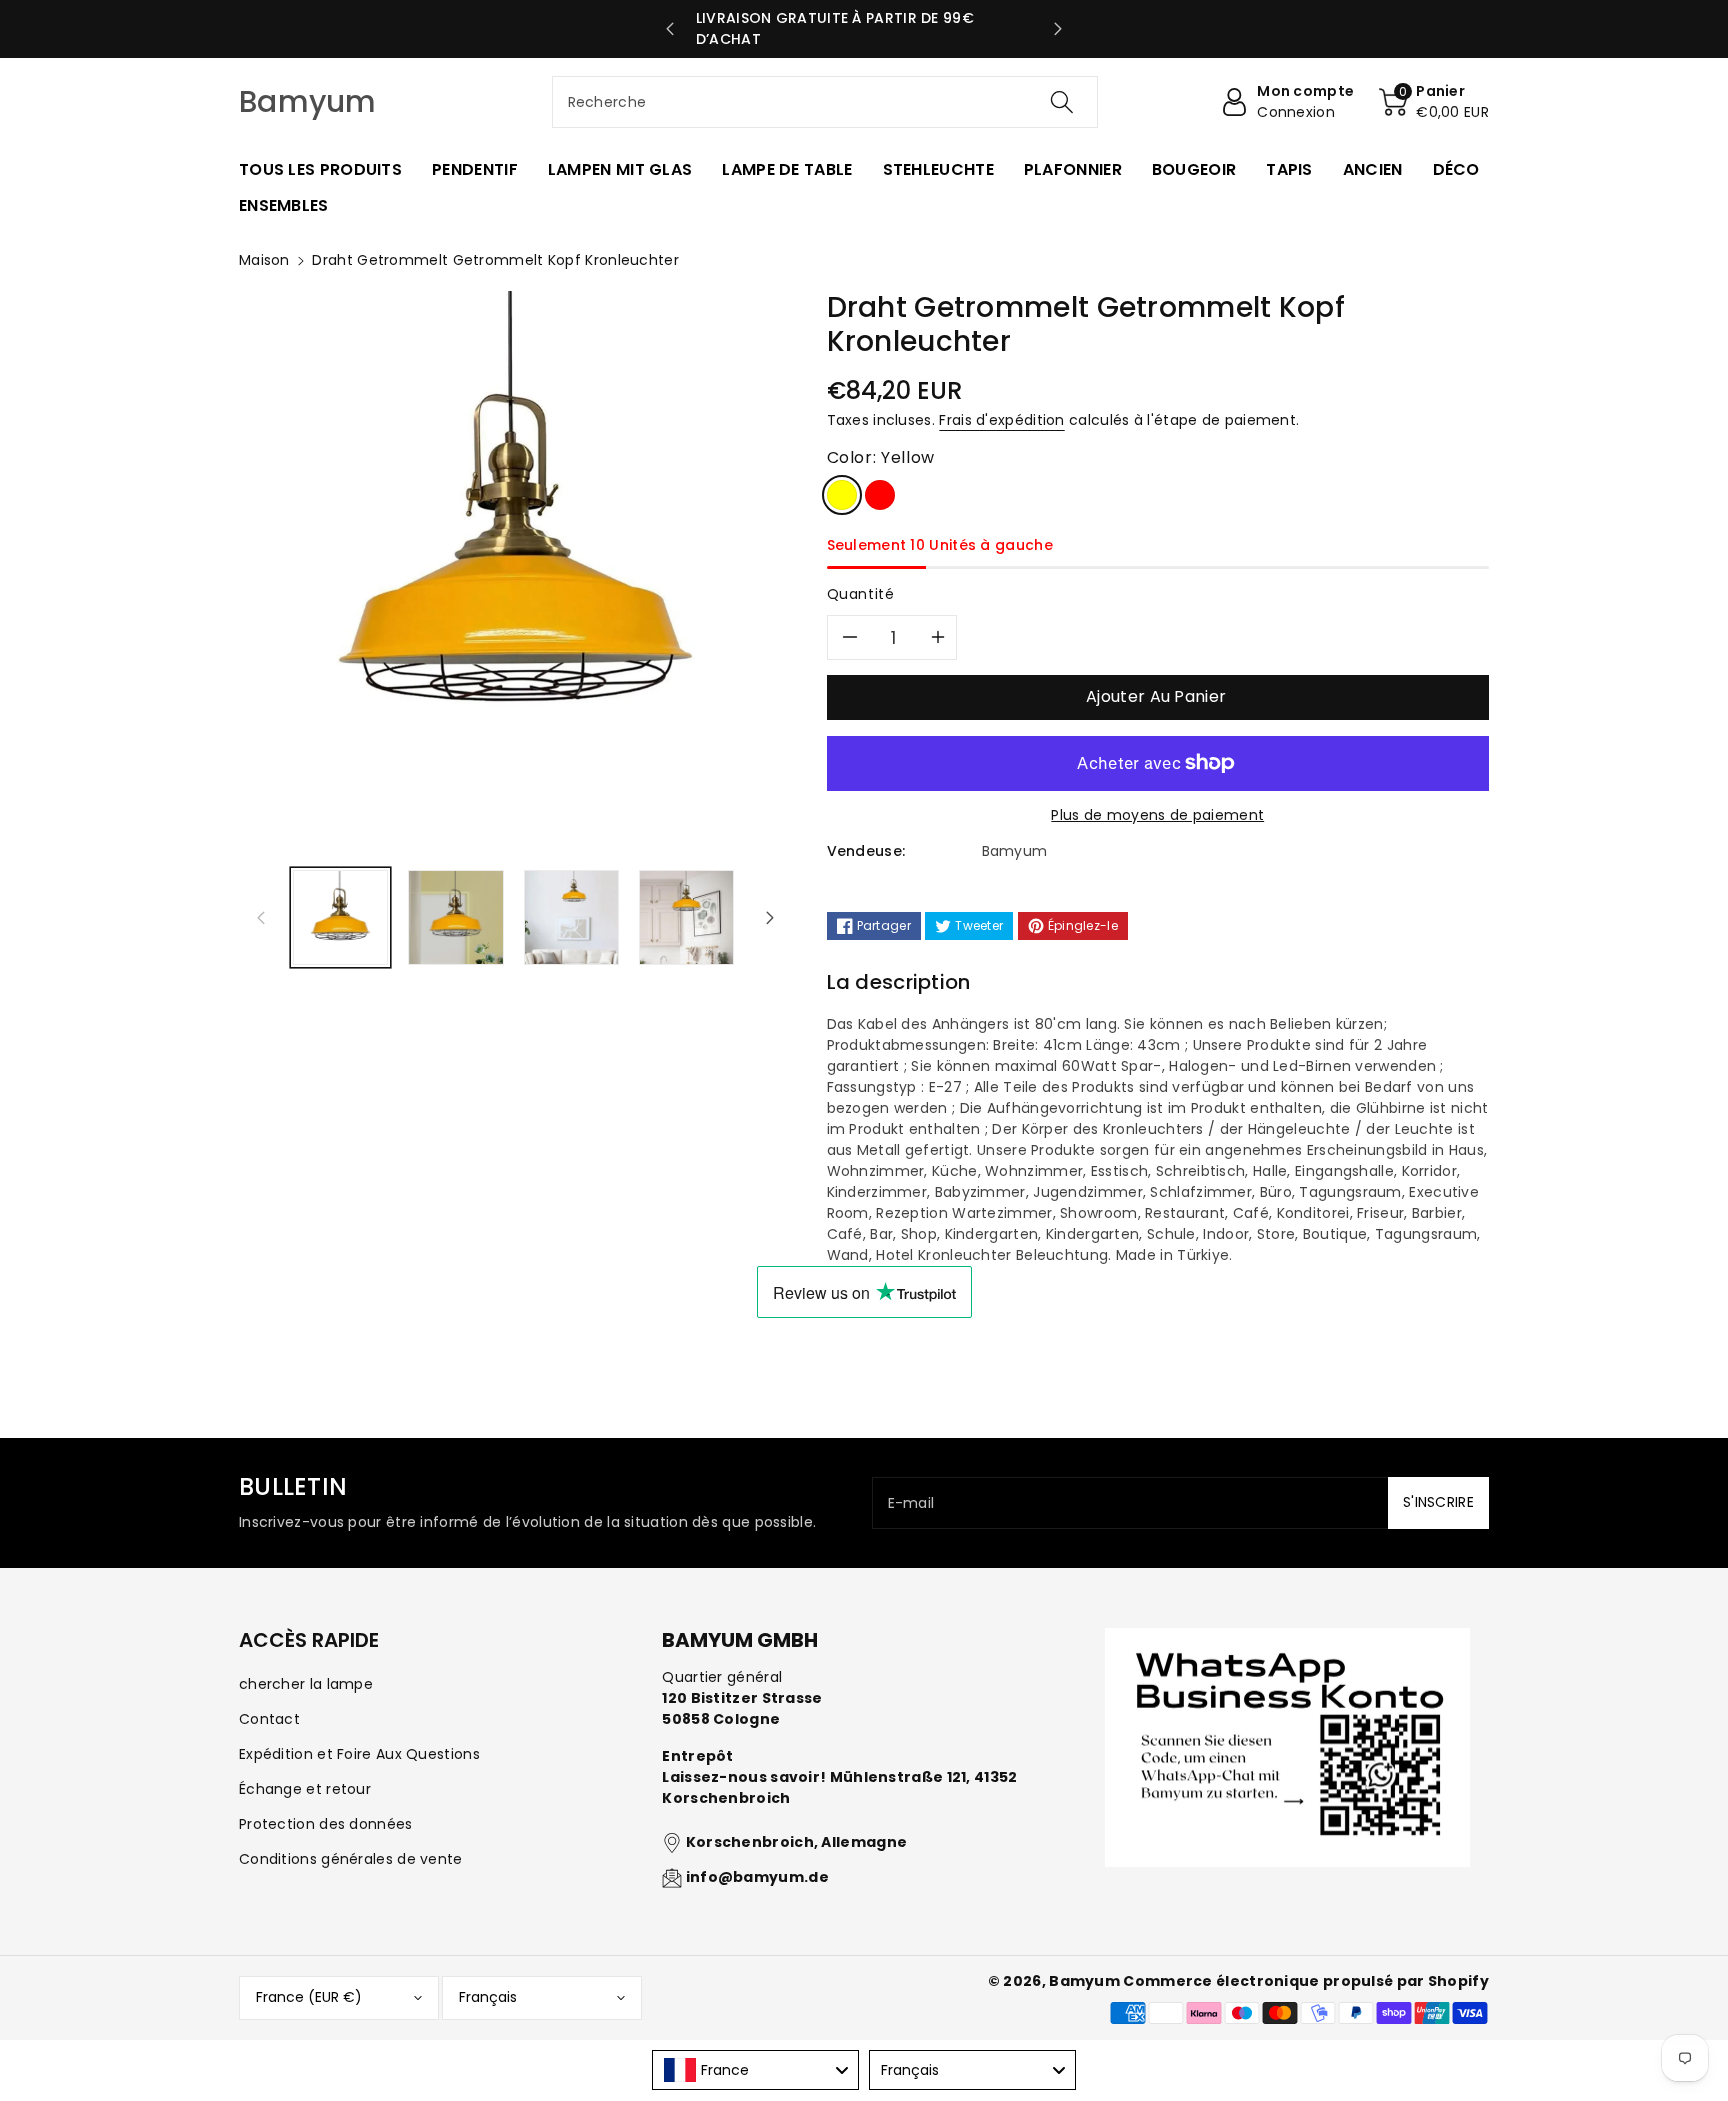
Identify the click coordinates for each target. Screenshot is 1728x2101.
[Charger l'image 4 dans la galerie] (686, 917)
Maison (264, 260)
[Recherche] (1062, 102)
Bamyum (1084, 1981)
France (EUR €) (309, 1997)
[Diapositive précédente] (671, 29)
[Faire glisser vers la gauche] (261, 917)
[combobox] (825, 102)
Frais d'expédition (1001, 420)
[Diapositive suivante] (1058, 29)
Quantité (861, 594)
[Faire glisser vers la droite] (770, 917)
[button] (1434, 102)
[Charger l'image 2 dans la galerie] (455, 917)
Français (488, 1997)
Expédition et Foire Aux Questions (359, 1754)
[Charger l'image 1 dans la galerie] (340, 917)
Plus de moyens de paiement (1157, 815)
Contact (269, 1719)
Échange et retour (305, 1789)
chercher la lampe (306, 1684)
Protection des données (326, 1824)
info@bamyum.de (757, 1877)
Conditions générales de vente (351, 1859)
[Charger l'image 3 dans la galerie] (571, 917)
